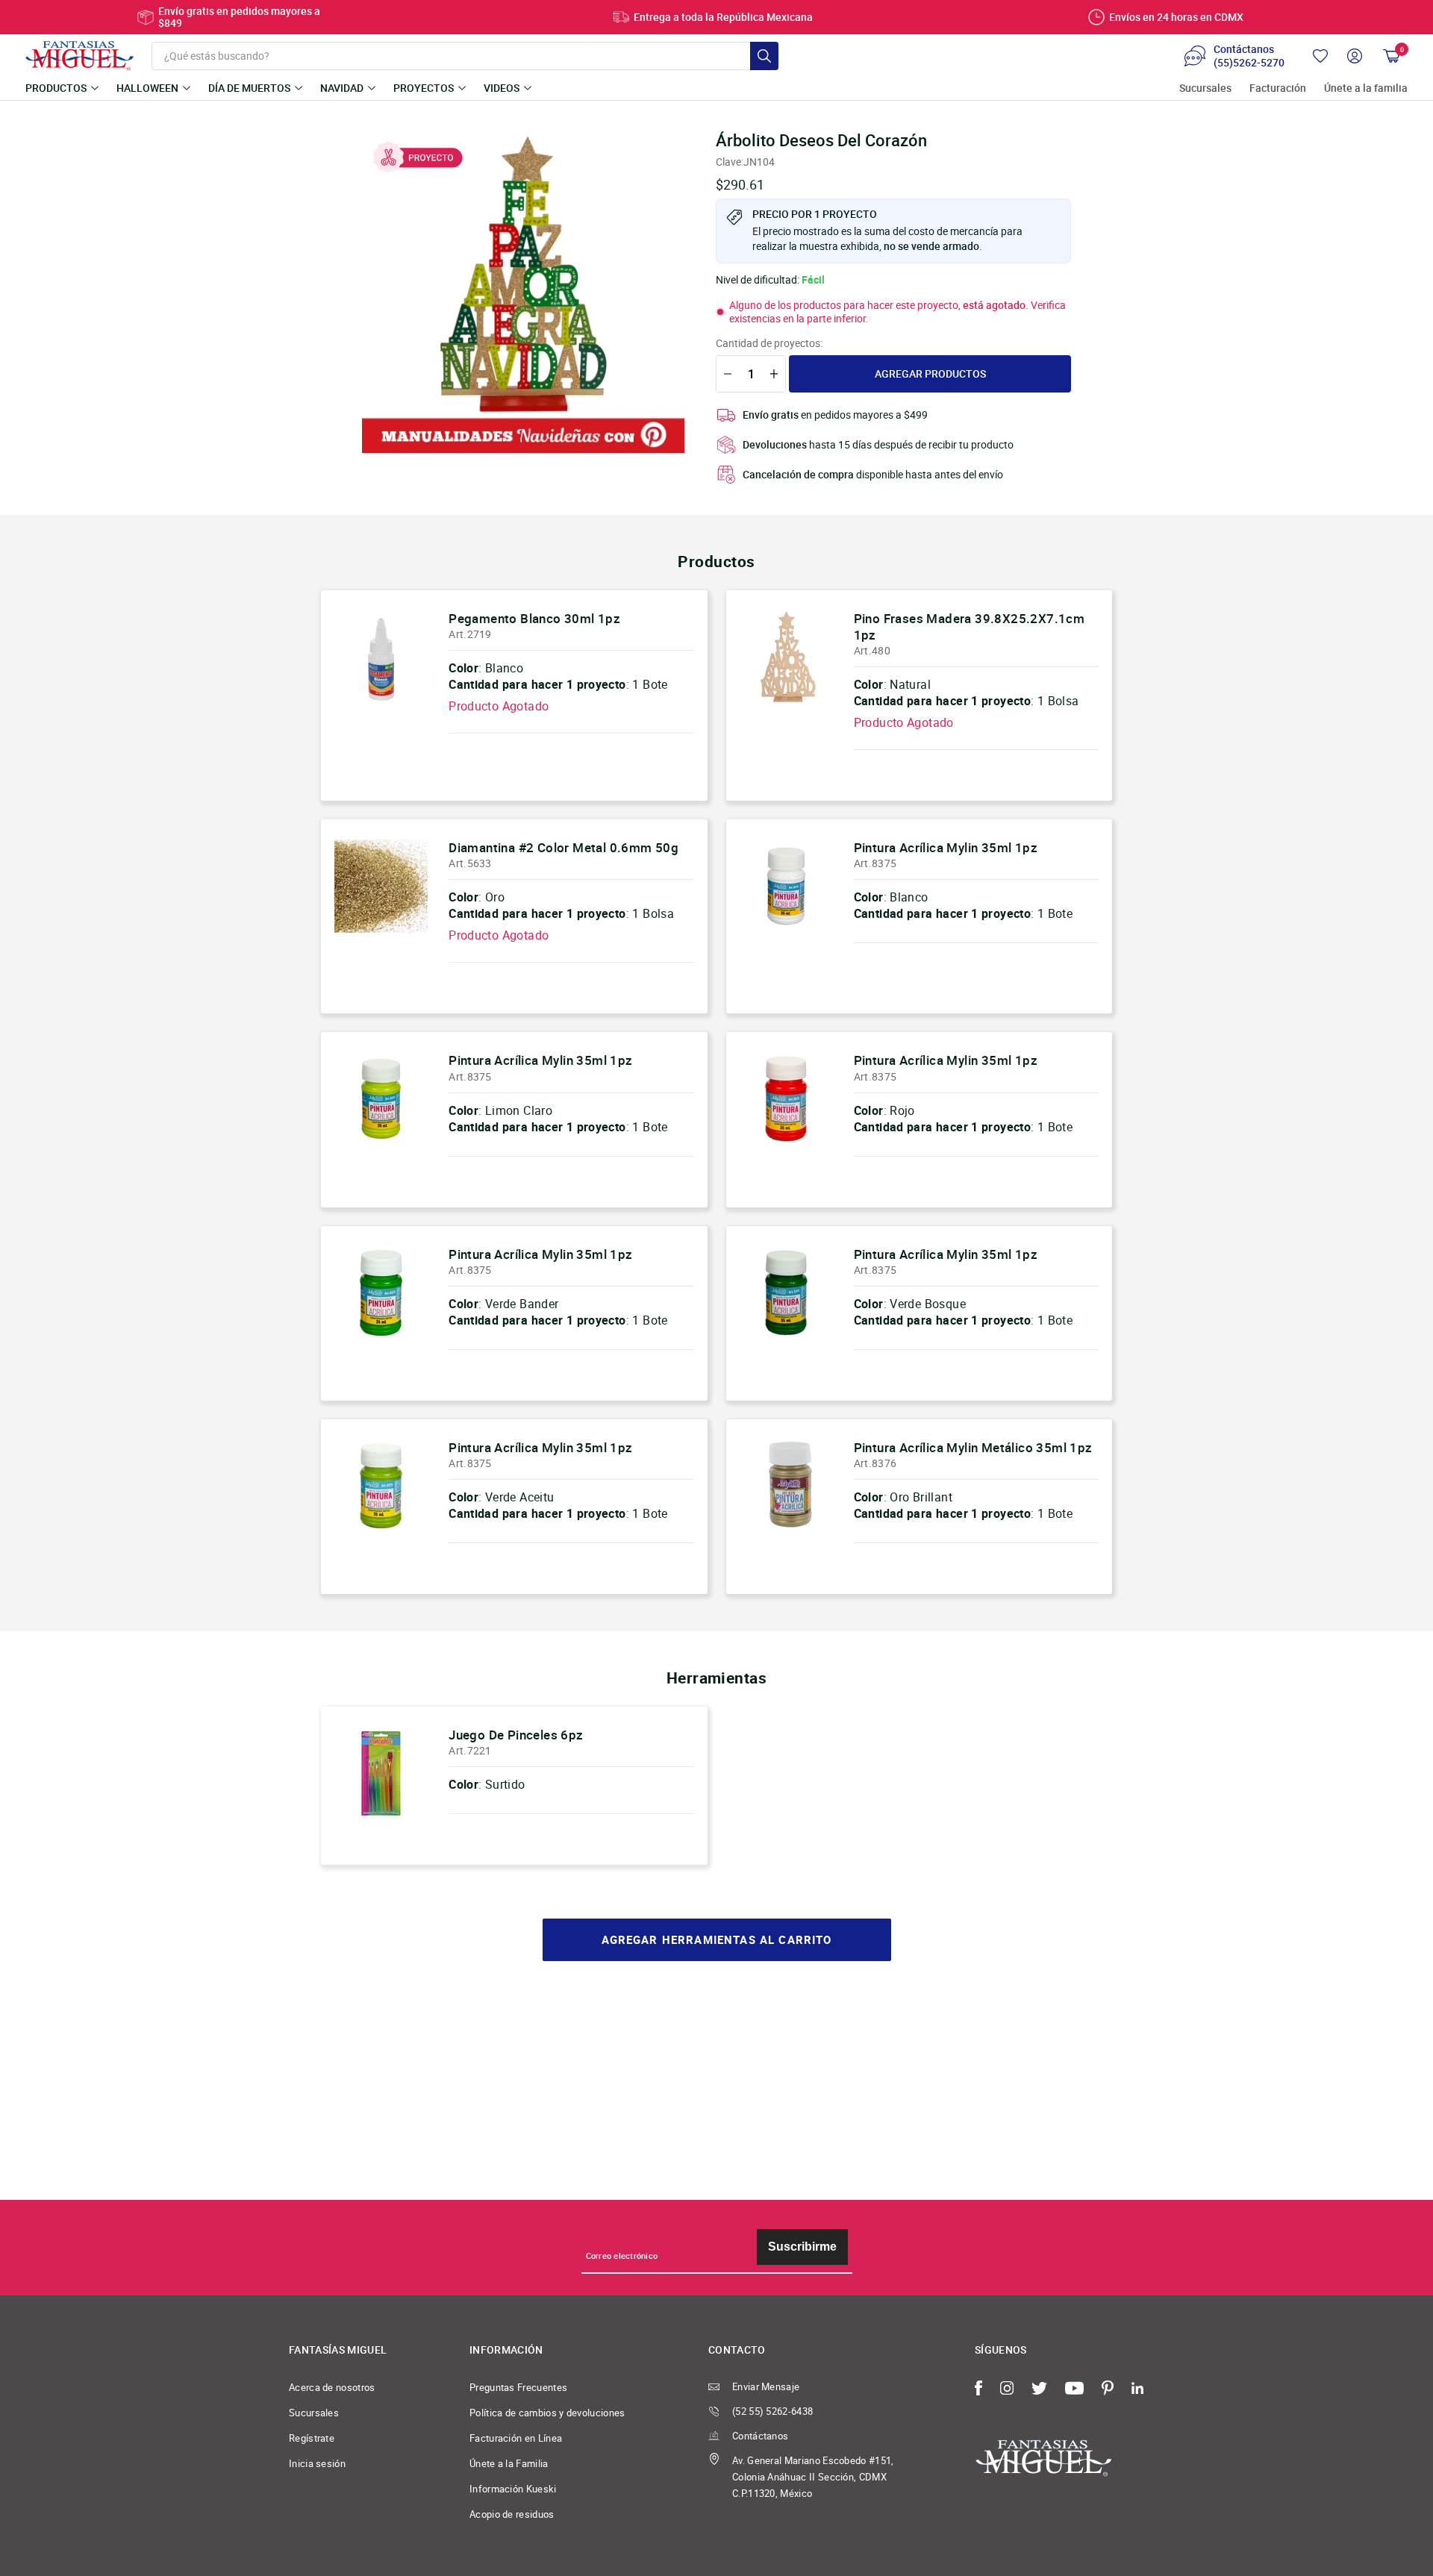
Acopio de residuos (512, 2514)
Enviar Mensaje (766, 2386)
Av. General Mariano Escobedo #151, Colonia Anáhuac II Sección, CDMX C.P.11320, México (813, 2477)
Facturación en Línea (516, 2438)
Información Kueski (513, 2489)
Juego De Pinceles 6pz (516, 1735)
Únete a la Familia (509, 2463)
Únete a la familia (1366, 88)
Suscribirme (802, 2247)
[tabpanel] (523, 292)
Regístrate (312, 2438)
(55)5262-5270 (1249, 63)
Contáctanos (760, 2436)
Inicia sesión (317, 2463)
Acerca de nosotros (332, 2387)
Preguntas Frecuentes (518, 2387)
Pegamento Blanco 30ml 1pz (534, 618)
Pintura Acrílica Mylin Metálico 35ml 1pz (973, 1447)
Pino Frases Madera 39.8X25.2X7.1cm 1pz (970, 626)
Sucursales (1205, 88)
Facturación (1278, 88)
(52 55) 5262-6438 (772, 2411)
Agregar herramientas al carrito (717, 1940)
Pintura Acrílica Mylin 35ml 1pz (946, 847)
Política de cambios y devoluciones (547, 2413)
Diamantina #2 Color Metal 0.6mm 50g (563, 847)
